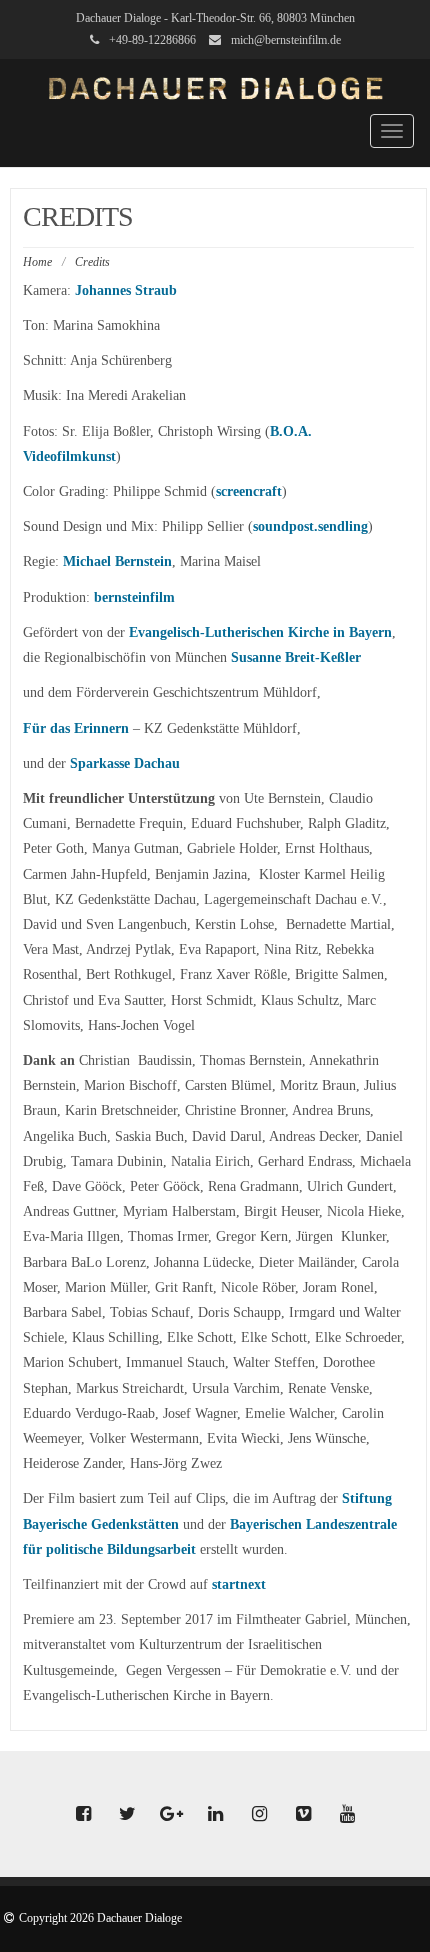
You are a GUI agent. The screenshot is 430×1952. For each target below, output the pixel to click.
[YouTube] (347, 1814)
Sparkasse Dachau (125, 763)
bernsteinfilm (134, 597)
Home (37, 262)
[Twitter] (127, 1814)
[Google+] (171, 1814)
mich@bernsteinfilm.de (286, 40)
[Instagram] (259, 1814)
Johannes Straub (126, 290)
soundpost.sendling (310, 526)
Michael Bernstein (117, 561)
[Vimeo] (303, 1814)
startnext (239, 1584)
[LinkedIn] (215, 1814)
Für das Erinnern (76, 728)
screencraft (249, 491)
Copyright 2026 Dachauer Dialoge (100, 1918)
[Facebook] (83, 1814)
